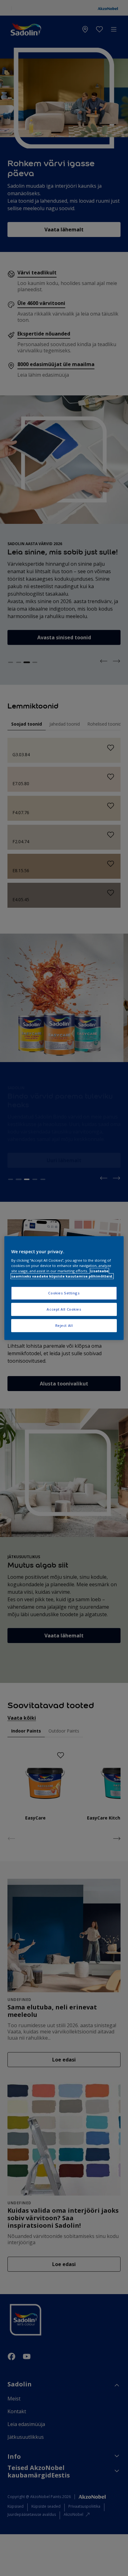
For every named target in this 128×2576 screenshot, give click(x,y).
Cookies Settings (64, 1293)
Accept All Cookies (64, 1309)
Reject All (64, 1325)
